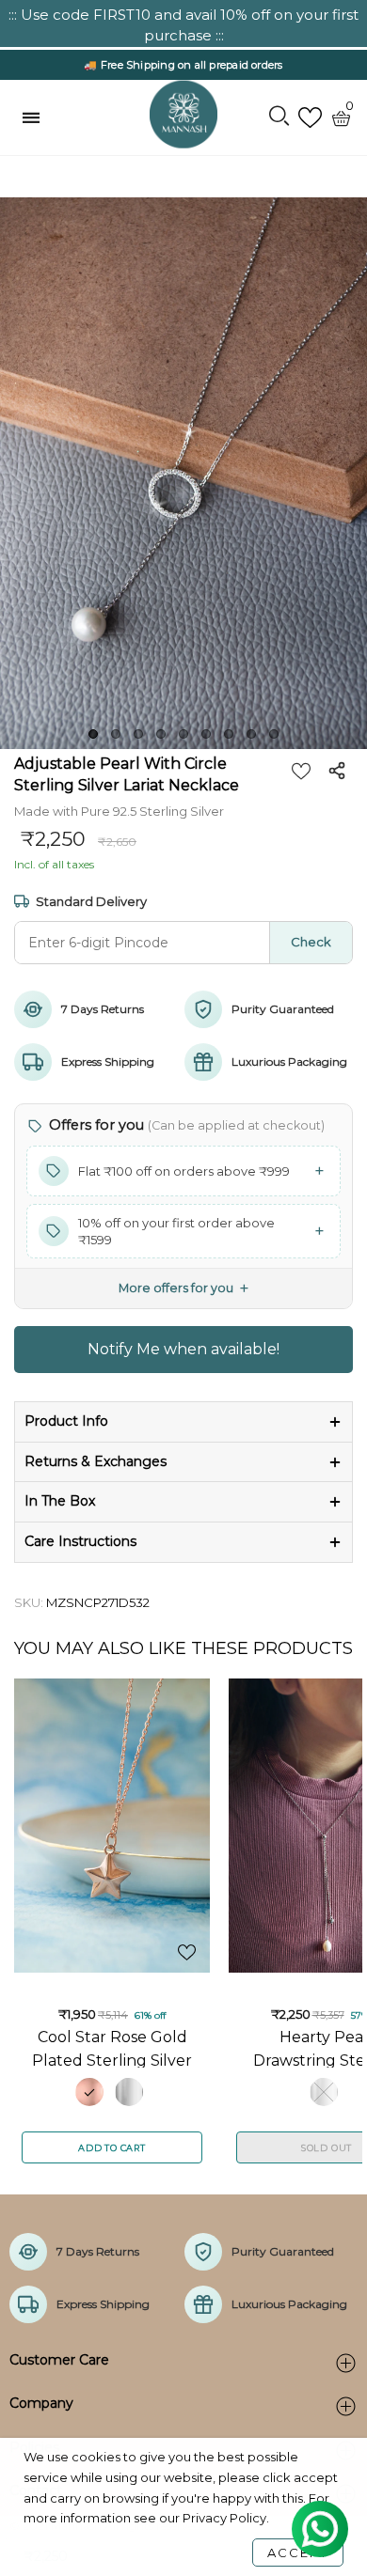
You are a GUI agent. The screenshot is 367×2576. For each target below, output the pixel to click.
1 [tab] (93, 734)
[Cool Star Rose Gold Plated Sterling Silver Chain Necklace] (112, 1826)
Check (311, 942)
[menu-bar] (36, 117)
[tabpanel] (183, 473)
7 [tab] (229, 734)
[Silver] (129, 2092)
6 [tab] (206, 734)
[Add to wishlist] (301, 771)
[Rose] (89, 2092)
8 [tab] (251, 734)
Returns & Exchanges (96, 1461)
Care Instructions (80, 1541)
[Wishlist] (310, 118)
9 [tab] (274, 734)
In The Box (60, 1501)
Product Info (66, 1421)
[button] (183, 1171)
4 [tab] (161, 734)
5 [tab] (183, 734)
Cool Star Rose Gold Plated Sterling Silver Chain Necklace (112, 2048)
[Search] (279, 117)
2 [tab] (116, 734)
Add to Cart (112, 2148)
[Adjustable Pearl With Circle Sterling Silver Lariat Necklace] (183, 473)
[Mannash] (183, 115)
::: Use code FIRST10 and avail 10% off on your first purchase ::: (183, 25)
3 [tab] (138, 734)
